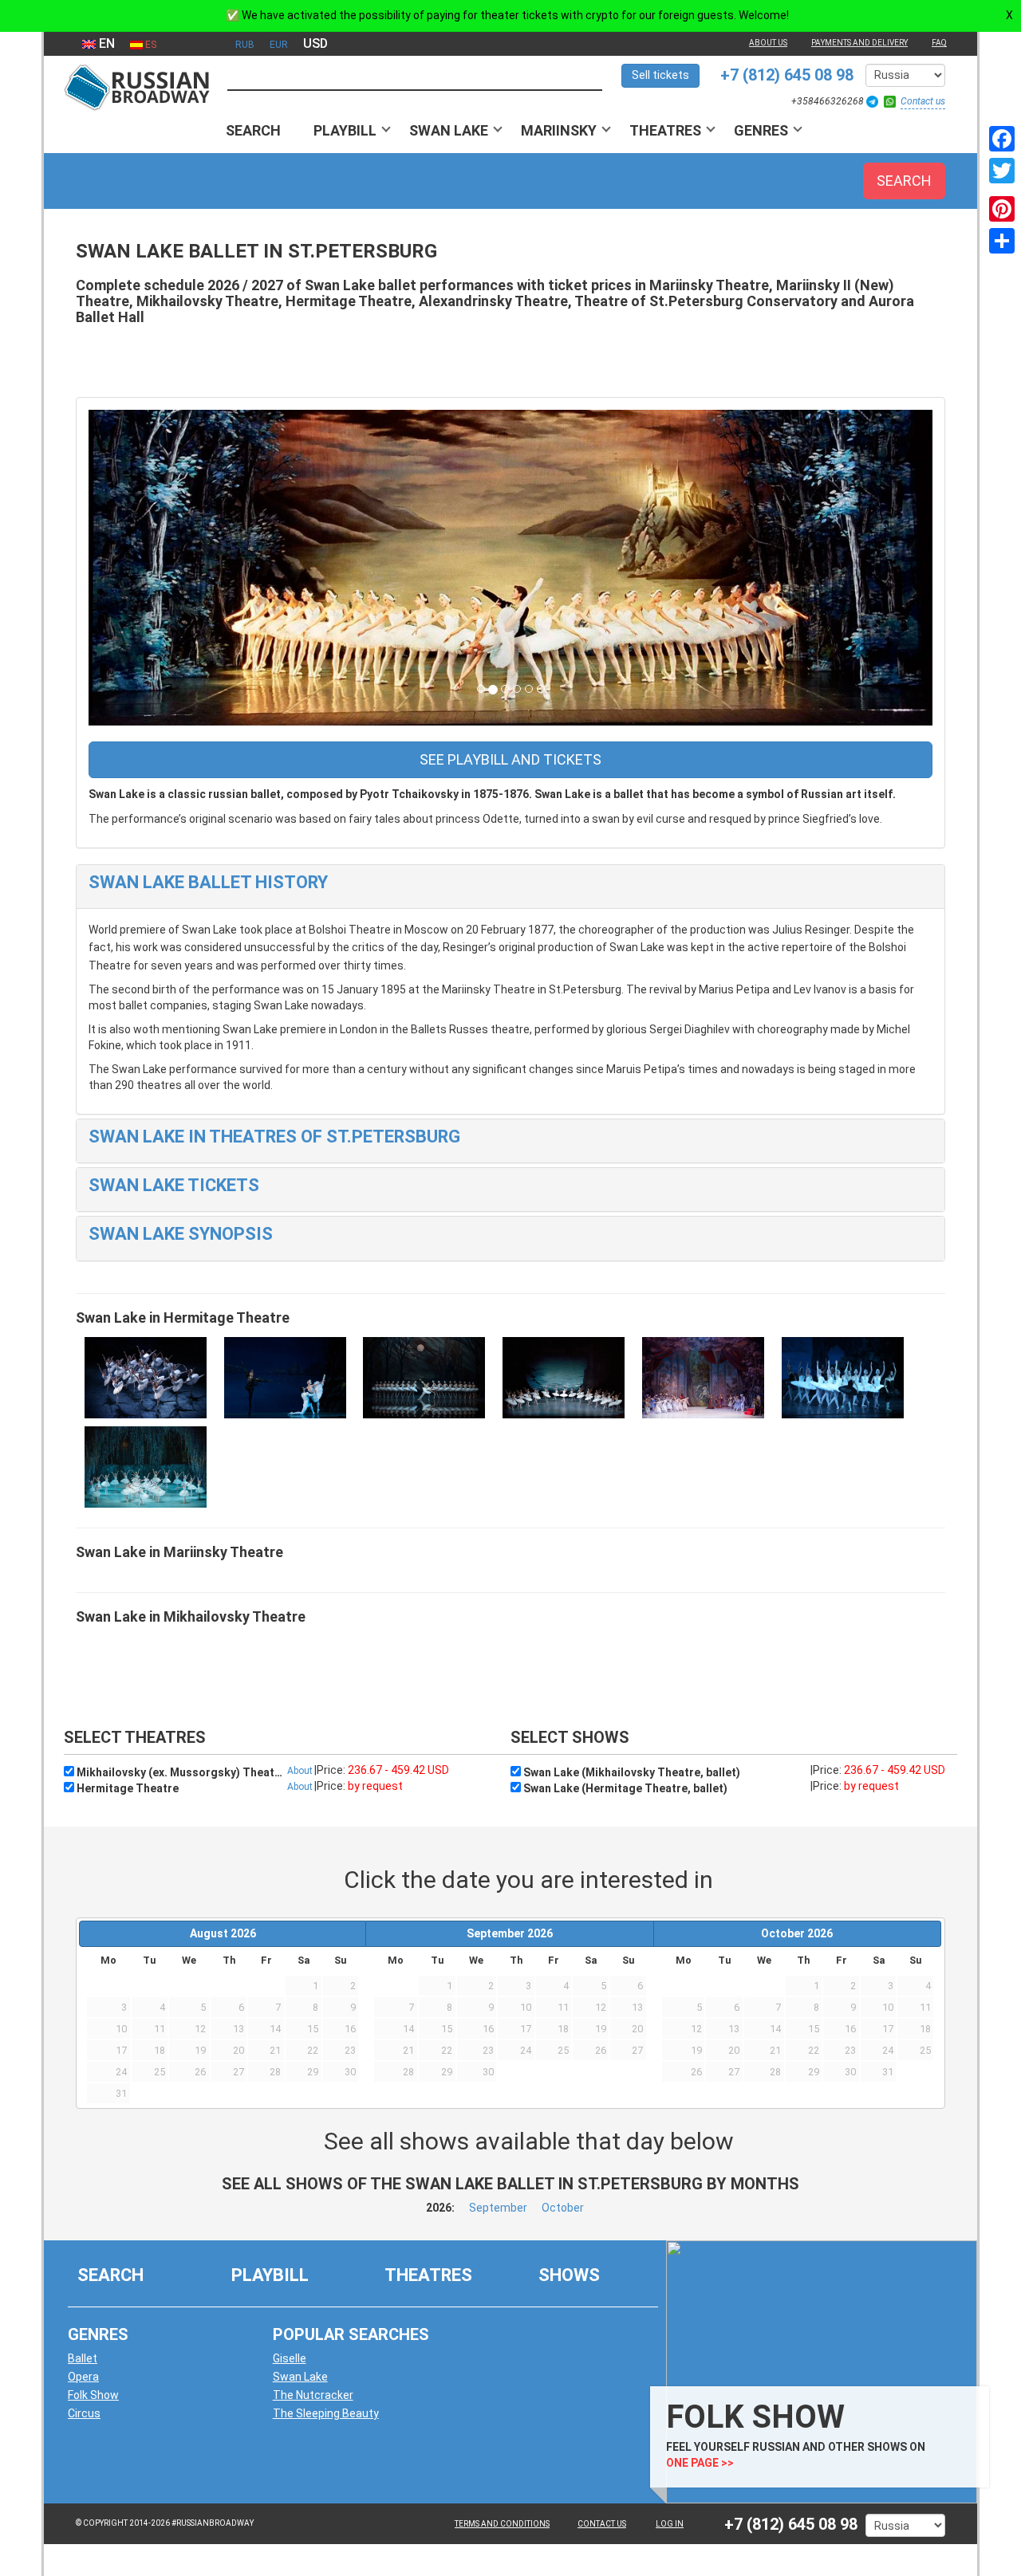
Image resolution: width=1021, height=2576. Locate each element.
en (105, 43)
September (498, 2208)
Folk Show (93, 2395)
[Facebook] (1002, 139)
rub (245, 45)
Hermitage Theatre (126, 1788)
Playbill (345, 130)
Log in (670, 2524)
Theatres (665, 130)
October (563, 2208)
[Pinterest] (1002, 209)
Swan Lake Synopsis (181, 1234)
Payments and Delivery (859, 43)
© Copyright (102, 2523)
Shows (569, 2275)
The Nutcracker (313, 2395)
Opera (83, 2377)
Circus (84, 2413)
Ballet (83, 2358)
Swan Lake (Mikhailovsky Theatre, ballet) (631, 1772)
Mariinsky (559, 130)
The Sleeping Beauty (326, 2413)
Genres (761, 130)
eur (279, 45)
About (300, 1771)
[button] (152, 568)
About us (768, 43)
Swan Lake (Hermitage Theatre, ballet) (624, 1788)
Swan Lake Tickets (174, 1185)
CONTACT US (602, 2524)
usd (315, 43)
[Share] (1002, 241)
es (150, 45)
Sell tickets (660, 75)
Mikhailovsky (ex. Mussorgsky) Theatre (179, 1772)
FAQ (939, 43)
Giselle (290, 2358)
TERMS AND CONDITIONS (502, 2524)
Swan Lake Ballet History (208, 882)
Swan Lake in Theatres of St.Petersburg (274, 1137)
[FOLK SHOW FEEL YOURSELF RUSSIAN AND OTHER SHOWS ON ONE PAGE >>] (818, 2371)
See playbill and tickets (510, 759)
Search (253, 130)
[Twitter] (1002, 171)
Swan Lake (449, 130)
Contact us (923, 101)
